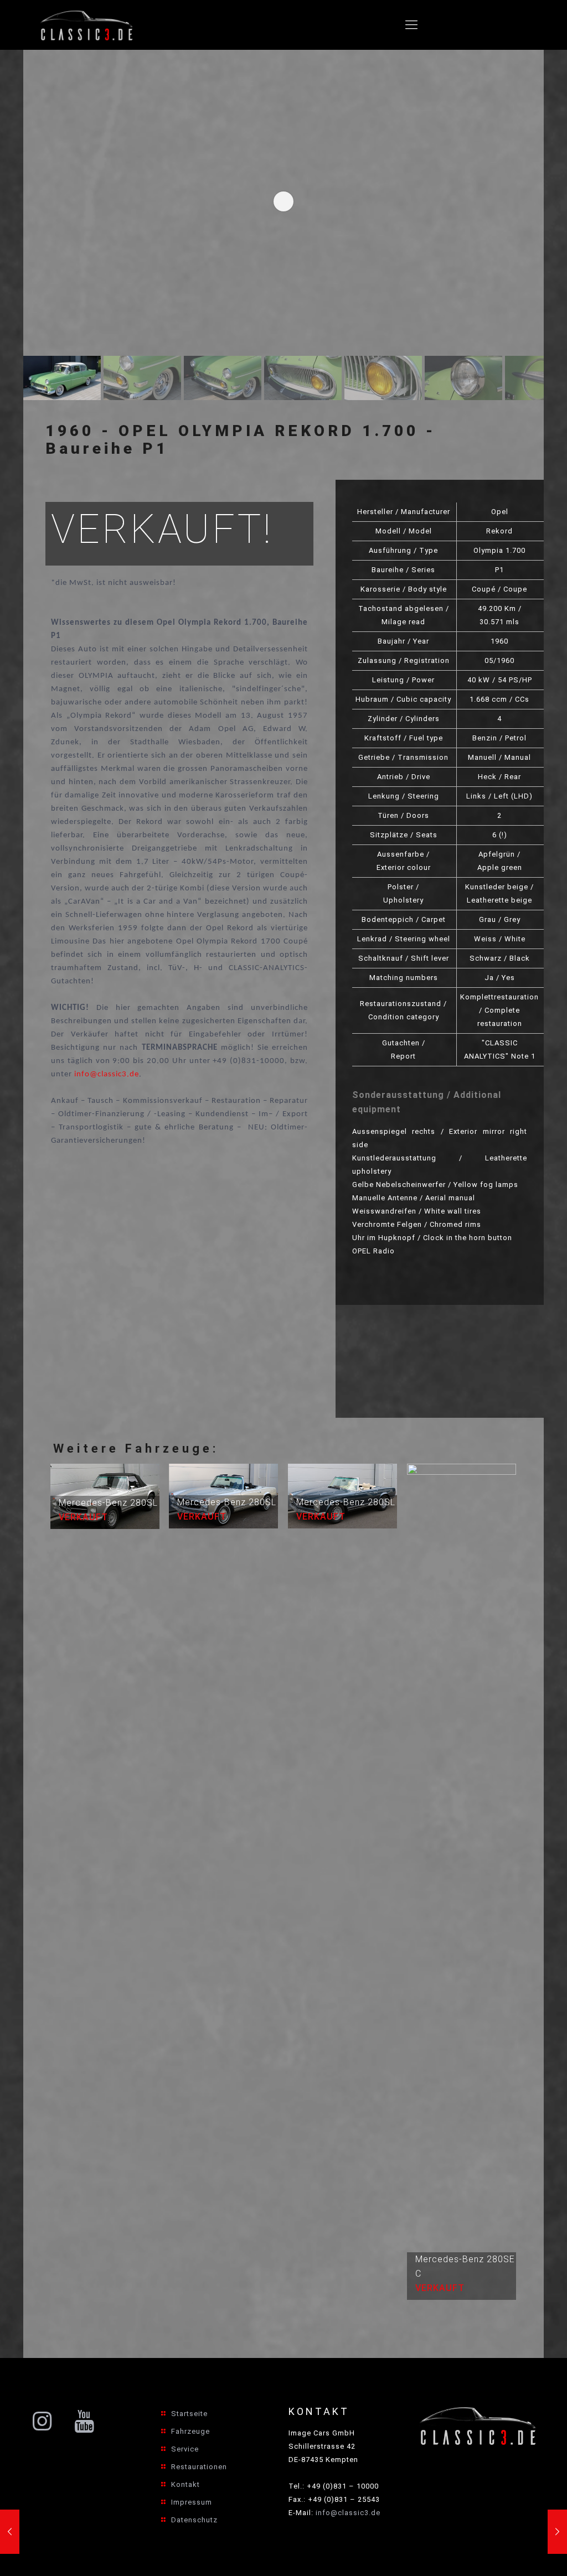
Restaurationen (199, 2467)
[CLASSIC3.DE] (87, 25)
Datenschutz (194, 2520)
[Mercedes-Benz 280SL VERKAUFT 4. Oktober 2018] (557, 2532)
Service (185, 2449)
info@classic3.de (107, 1074)
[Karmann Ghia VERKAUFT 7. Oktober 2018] (10, 2532)
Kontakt (185, 2484)
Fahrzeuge (190, 2431)
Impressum (192, 2502)
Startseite (189, 2414)
